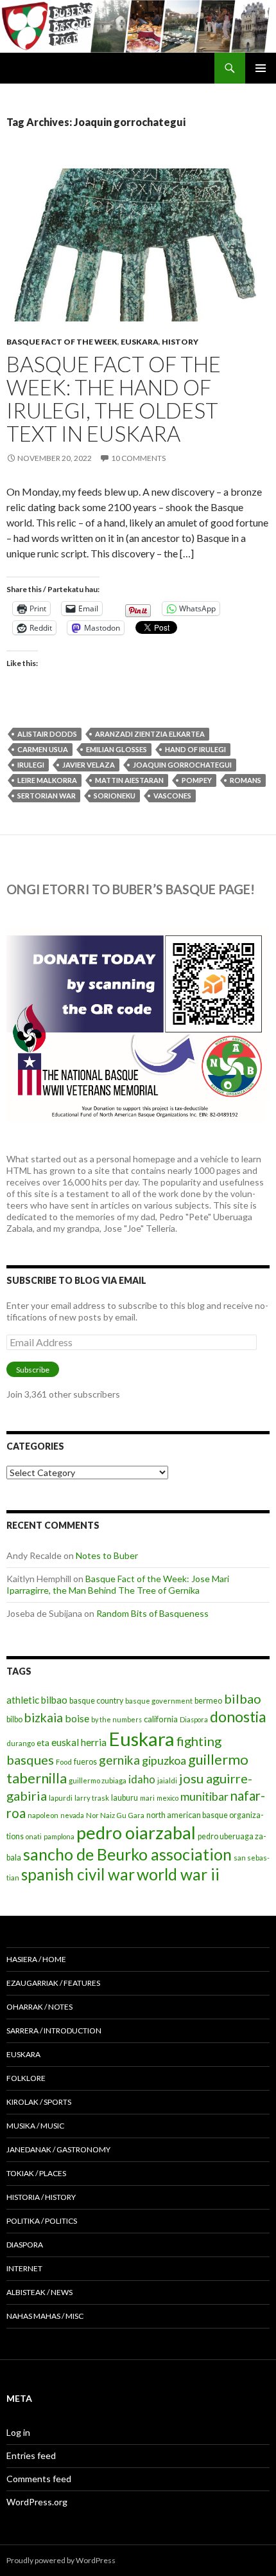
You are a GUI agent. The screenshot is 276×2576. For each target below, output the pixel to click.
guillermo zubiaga (98, 1780)
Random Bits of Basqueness (152, 1613)
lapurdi (61, 1798)
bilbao (243, 1698)
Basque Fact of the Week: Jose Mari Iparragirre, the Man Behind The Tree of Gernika (118, 1584)
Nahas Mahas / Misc (45, 2316)
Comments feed (39, 2479)
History (180, 342)
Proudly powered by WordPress (61, 2560)
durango (21, 1743)
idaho (142, 1779)
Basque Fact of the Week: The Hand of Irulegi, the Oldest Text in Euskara (114, 399)
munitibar (204, 1796)
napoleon (43, 1815)
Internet (24, 2268)
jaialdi (167, 1780)
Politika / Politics (42, 2221)
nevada (72, 1815)
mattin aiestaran (129, 780)
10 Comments (138, 458)
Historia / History (41, 2197)
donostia (238, 1716)
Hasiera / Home (36, 1959)
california (161, 1719)
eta (43, 1743)
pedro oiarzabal (136, 1833)
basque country (96, 1701)
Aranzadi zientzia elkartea (150, 734)
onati (34, 1836)
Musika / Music (35, 2126)
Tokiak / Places (36, 2173)
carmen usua (43, 749)
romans (246, 780)
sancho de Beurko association (127, 1854)
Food (64, 1762)
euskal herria (79, 1742)
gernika (119, 1760)
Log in (18, 2432)
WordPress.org (37, 2502)
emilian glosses (116, 749)
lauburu (125, 1798)
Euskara (140, 342)
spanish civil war (78, 1874)
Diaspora (194, 1719)
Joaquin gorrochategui (182, 765)
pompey (197, 780)
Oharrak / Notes (39, 2007)
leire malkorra (47, 780)
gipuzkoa (164, 1760)
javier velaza (89, 765)
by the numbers (116, 1719)
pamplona (59, 1836)
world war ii (178, 1874)
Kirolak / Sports (39, 2102)
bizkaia (44, 1717)
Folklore (26, 2078)
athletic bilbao (37, 1700)
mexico (168, 1798)
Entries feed (31, 2455)
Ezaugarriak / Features (53, 1983)
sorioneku (115, 796)
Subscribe (33, 1370)
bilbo (14, 1719)
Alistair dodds (47, 734)
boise (77, 1718)
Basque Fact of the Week (62, 342)
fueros (85, 1762)
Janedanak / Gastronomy (58, 2149)
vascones (172, 796)
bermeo (208, 1701)
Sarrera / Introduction (54, 2031)
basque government (159, 1701)
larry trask (92, 1798)
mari (147, 1798)
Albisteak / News (39, 2292)
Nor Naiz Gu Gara (115, 1815)
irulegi (31, 765)
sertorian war (47, 796)
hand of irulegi (195, 749)
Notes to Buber (107, 1555)
